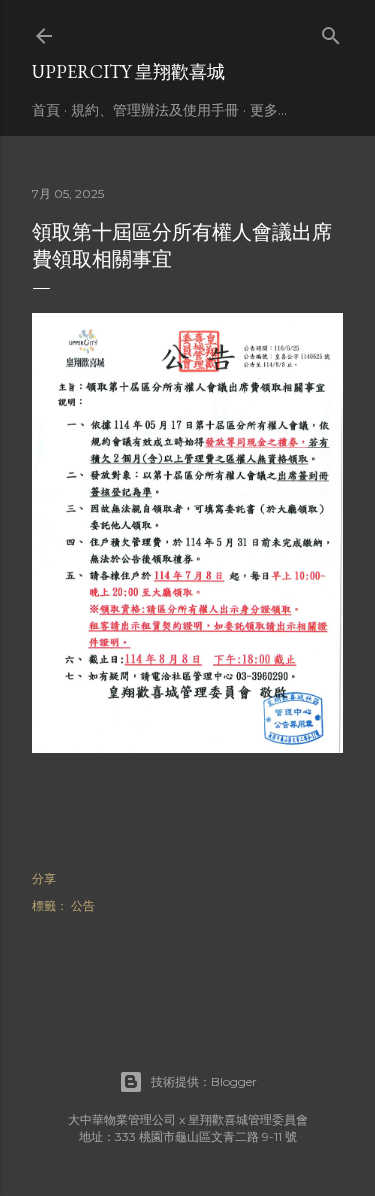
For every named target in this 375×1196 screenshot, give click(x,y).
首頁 (46, 110)
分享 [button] (44, 878)
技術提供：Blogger (204, 1081)
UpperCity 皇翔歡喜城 (128, 71)
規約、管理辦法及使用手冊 (155, 110)
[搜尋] (331, 31)
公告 (83, 905)
